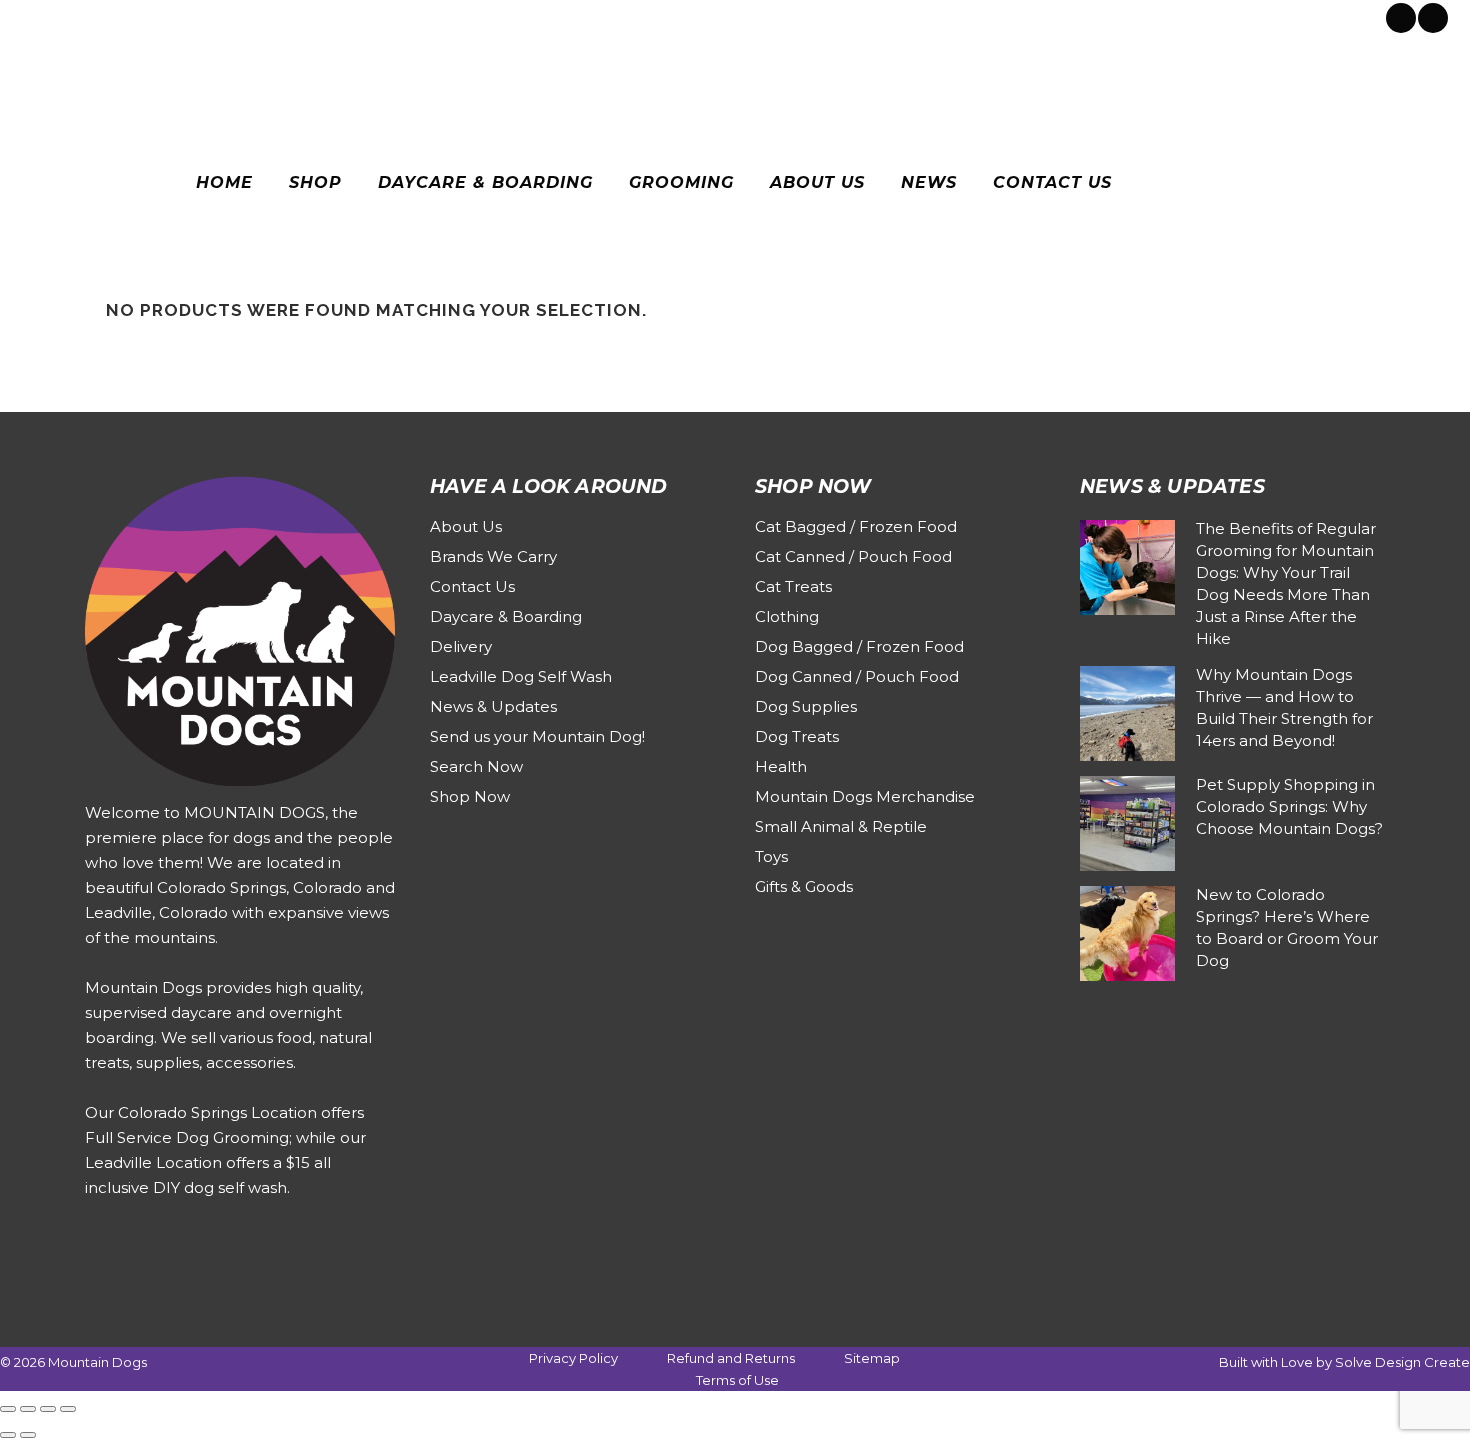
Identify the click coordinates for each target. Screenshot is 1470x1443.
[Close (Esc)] (68, 1409)
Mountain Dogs (97, 1362)
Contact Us (472, 586)
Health (781, 766)
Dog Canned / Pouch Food (857, 676)
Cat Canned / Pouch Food (853, 556)
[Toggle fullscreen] (28, 1409)
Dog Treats (797, 736)
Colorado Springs (93, 16)
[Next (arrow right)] (28, 1435)
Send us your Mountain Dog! (537, 736)
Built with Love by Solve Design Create (1344, 1362)
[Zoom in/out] (8, 1409)
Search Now (476, 766)
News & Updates (493, 706)
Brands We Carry (493, 556)
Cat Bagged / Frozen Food (856, 526)
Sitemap (872, 1358)
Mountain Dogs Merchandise (865, 796)
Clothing (787, 616)
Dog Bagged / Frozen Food (859, 646)
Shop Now (470, 796)
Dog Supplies (806, 706)
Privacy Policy (573, 1358)
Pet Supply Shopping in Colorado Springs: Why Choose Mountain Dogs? (1289, 806)
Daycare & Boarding (506, 616)
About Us (466, 526)
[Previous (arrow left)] (8, 1435)
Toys (771, 856)
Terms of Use (737, 1380)
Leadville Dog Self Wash (521, 676)
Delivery (461, 646)
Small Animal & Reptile (841, 826)
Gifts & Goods (804, 886)
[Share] (48, 1409)
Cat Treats (793, 586)
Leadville (195, 16)
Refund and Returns (731, 1358)
